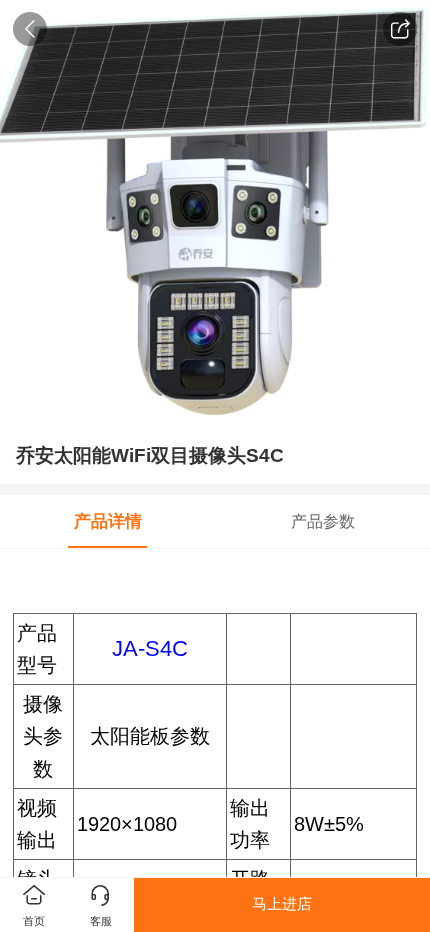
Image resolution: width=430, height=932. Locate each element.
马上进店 (282, 904)
